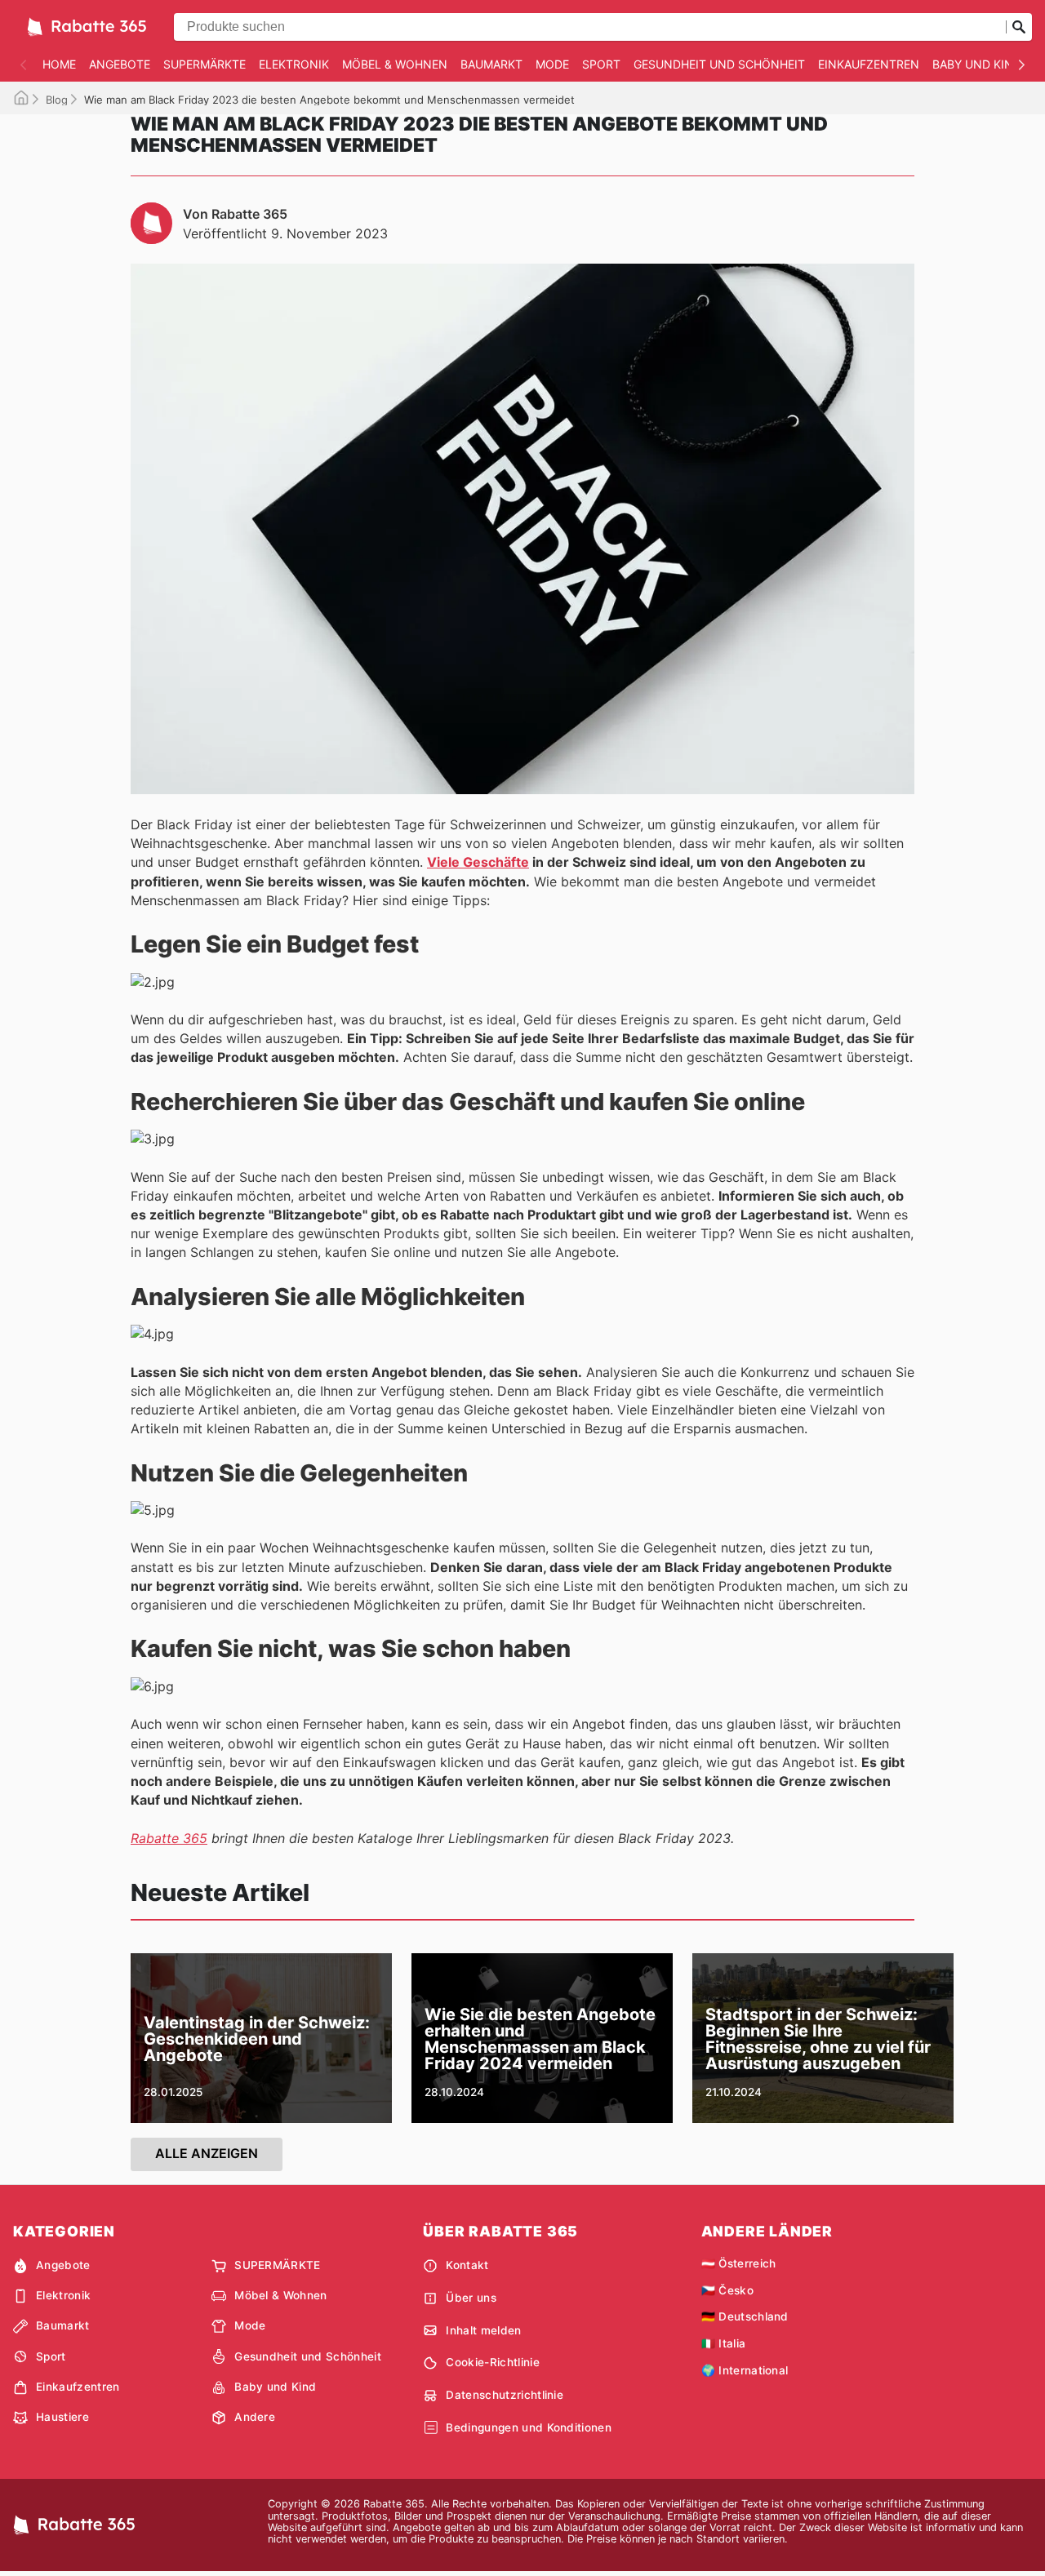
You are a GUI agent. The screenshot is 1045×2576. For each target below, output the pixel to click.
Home (59, 64)
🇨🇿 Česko (727, 2290)
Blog (57, 100)
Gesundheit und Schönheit (719, 64)
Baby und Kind (977, 64)
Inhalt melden (483, 2330)
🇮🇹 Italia (724, 2343)
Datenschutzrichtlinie (505, 2395)
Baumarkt (491, 64)
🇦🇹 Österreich (739, 2263)
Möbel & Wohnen (395, 64)
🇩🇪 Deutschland (745, 2316)
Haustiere (62, 2417)
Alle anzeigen (207, 2153)
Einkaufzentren (869, 64)
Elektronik (294, 64)
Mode (552, 64)
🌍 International (745, 2370)
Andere (255, 2417)
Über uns (471, 2298)
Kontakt (467, 2265)
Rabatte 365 (169, 1838)
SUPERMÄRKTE (205, 64)
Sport (601, 64)
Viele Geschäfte (478, 862)
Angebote (120, 64)
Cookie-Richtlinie (492, 2362)
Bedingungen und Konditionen (529, 2427)
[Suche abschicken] (1019, 27)
